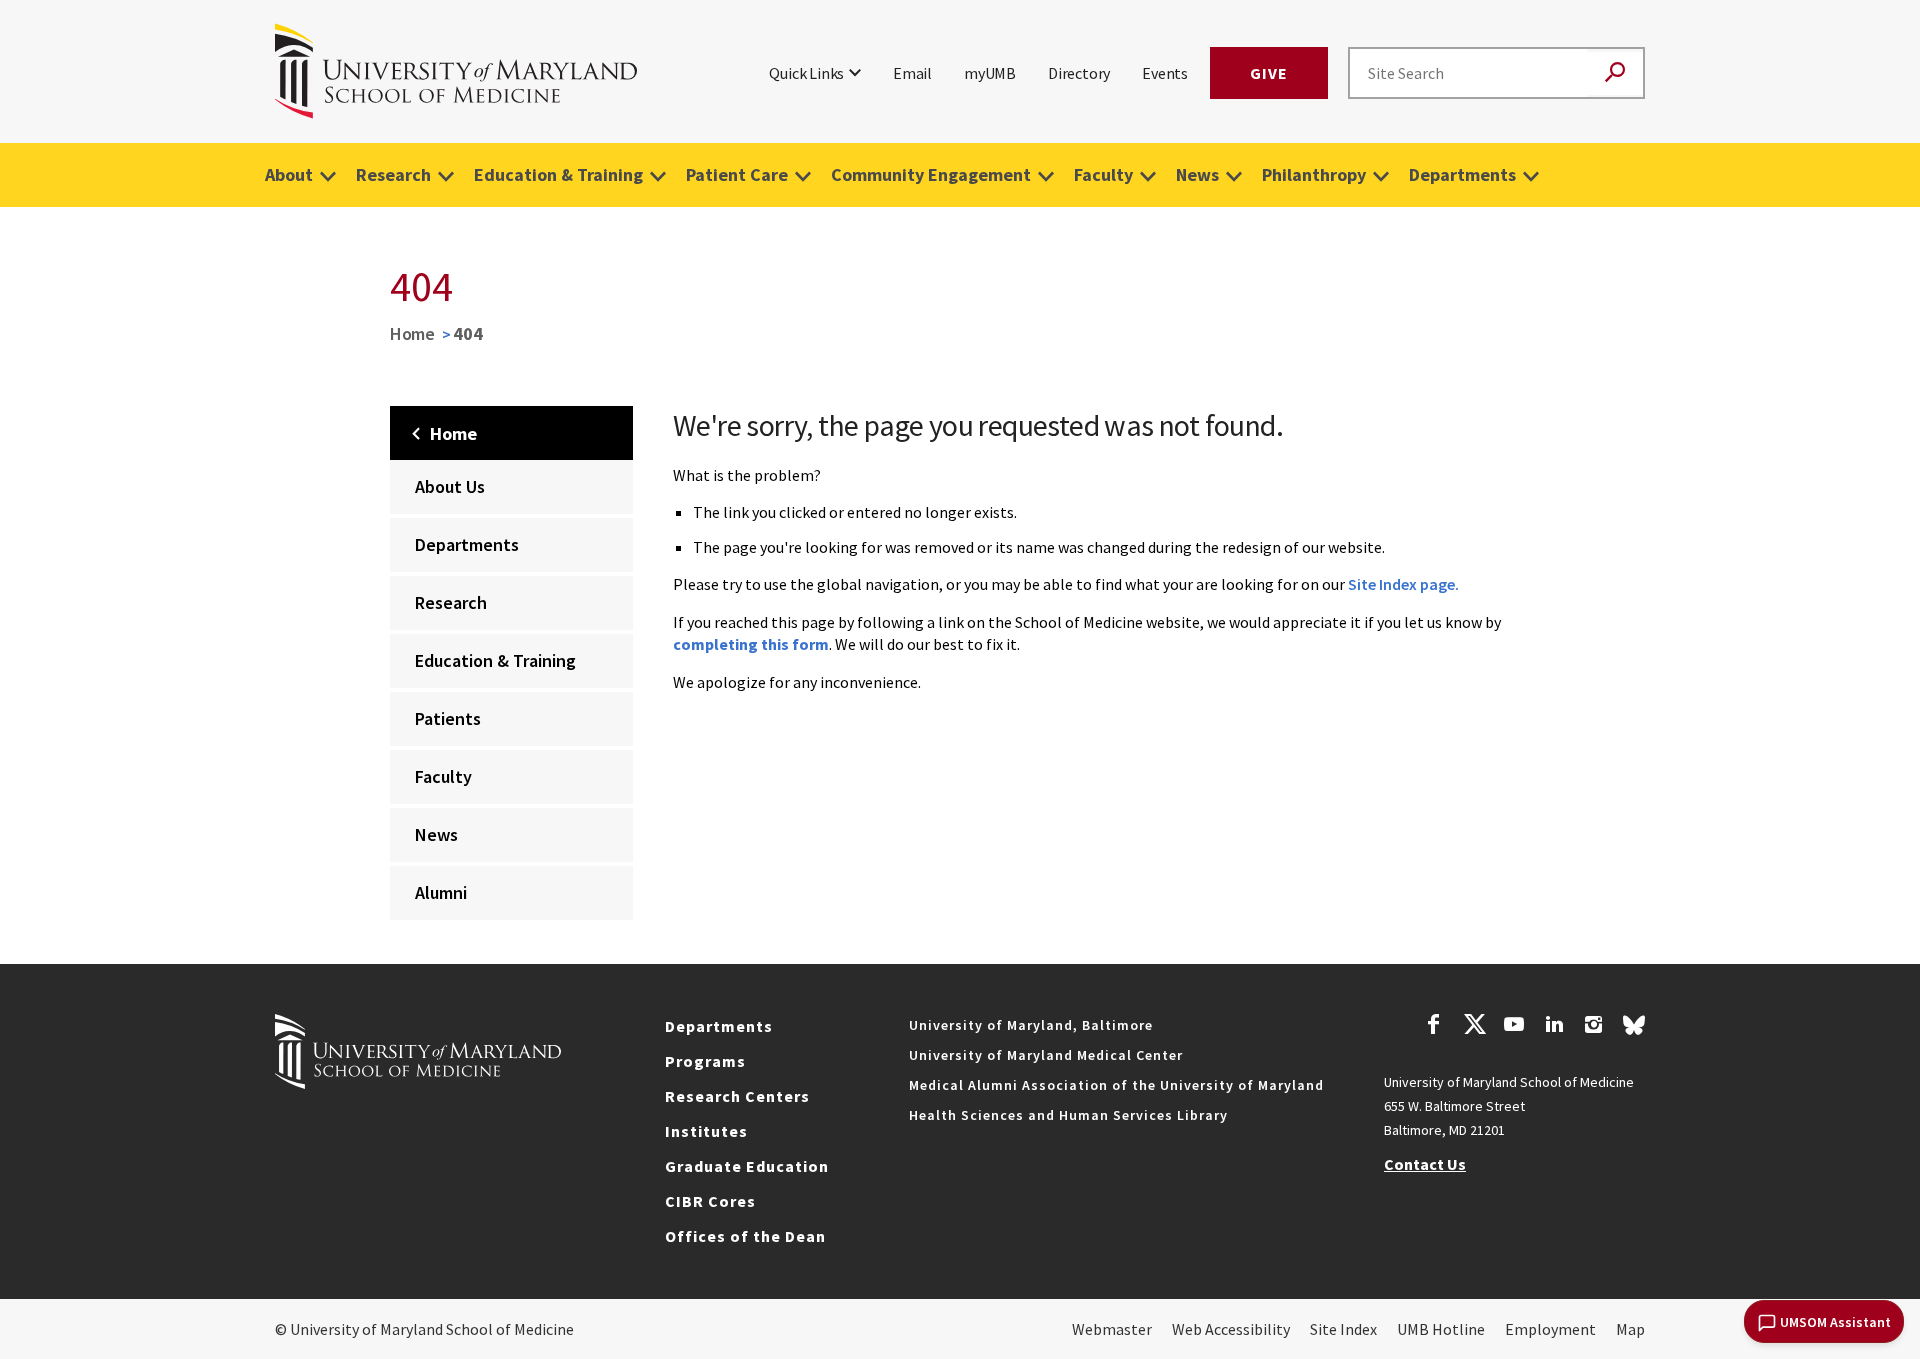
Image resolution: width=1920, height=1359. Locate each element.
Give (1269, 73)
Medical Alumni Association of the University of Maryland (1116, 1085)
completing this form (751, 644)
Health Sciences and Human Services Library (1068, 1115)
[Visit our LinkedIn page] (1554, 1027)
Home (412, 333)
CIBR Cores (710, 1201)
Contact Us (1425, 1164)
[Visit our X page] (1474, 1027)
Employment (1550, 1329)
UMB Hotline (1441, 1329)
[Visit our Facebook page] (1434, 1027)
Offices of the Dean (745, 1236)
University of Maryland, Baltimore (1031, 1025)
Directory (1079, 73)
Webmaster (1112, 1329)
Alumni (441, 892)
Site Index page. (1403, 584)
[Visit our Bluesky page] (1634, 1030)
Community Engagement (931, 174)
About (289, 174)
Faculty (1103, 174)
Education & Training (558, 174)
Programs (705, 1061)
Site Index (1343, 1329)
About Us (450, 486)
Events (1165, 73)
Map (1630, 1329)
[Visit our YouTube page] (1514, 1027)
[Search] (1615, 73)
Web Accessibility (1231, 1329)
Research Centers (737, 1096)
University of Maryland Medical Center (1046, 1055)
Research (393, 174)
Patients (448, 718)
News (1197, 174)
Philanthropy (1314, 174)
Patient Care (737, 174)
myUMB (990, 73)
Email (912, 73)
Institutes (706, 1131)
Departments (1462, 174)
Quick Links (806, 73)
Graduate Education (747, 1166)
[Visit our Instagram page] (1593, 1027)
